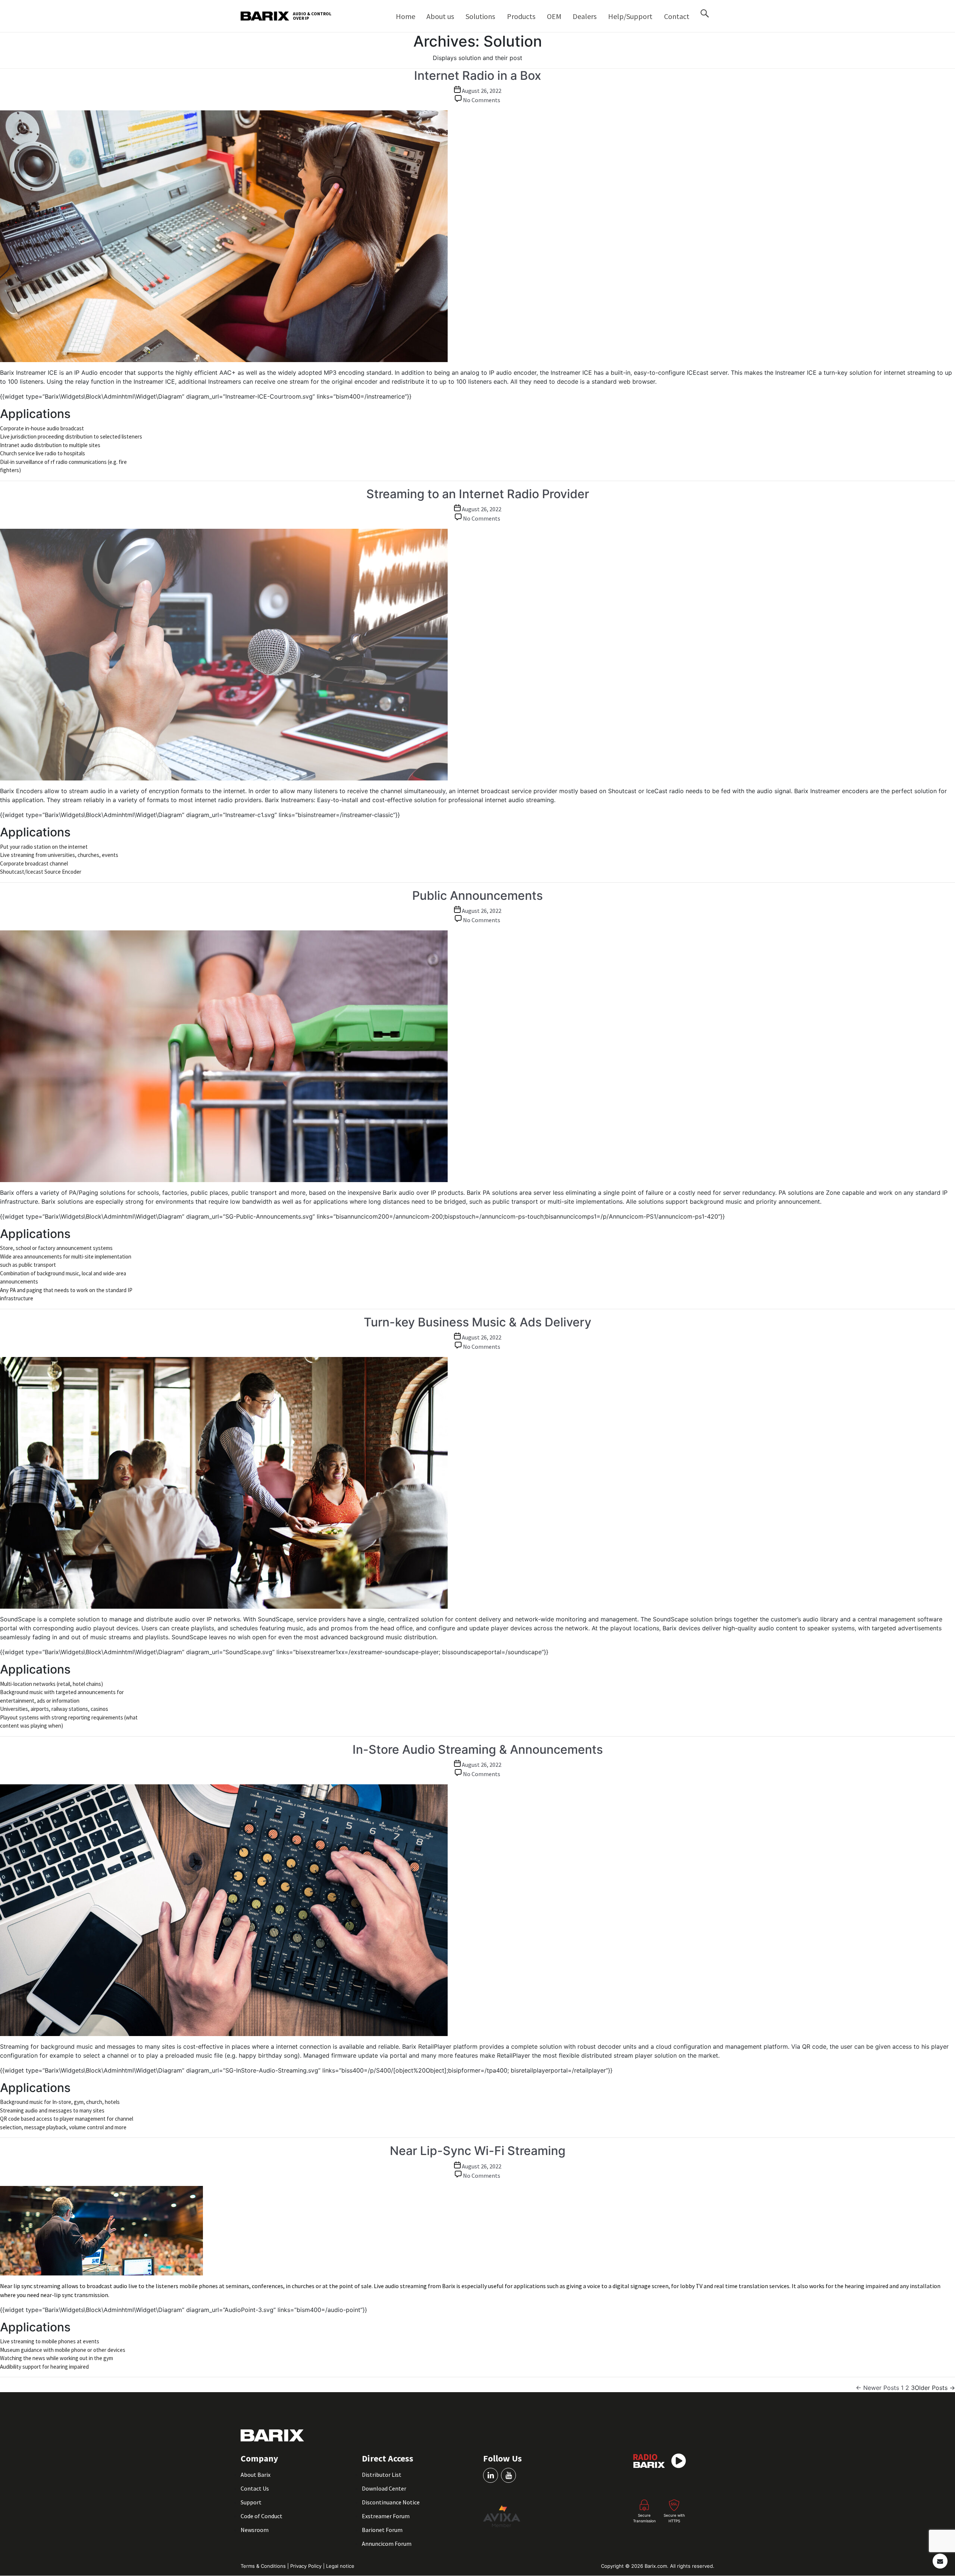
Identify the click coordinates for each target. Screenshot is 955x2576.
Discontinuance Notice (391, 2502)
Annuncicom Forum (387, 2544)
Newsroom (255, 2530)
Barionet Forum (382, 2530)
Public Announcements (477, 896)
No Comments (482, 100)
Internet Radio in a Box (478, 76)
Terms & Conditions (264, 2566)
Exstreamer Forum (386, 2516)
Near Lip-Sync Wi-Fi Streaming (478, 2151)
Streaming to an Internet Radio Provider (478, 494)
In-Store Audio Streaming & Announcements (478, 1749)
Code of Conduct (262, 2516)
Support (251, 2502)
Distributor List (382, 2475)
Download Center (384, 2488)
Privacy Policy (307, 2566)
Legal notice (340, 2566)
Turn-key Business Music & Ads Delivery (477, 1322)
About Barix (256, 2475)
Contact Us (255, 2488)
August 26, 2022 (482, 91)
